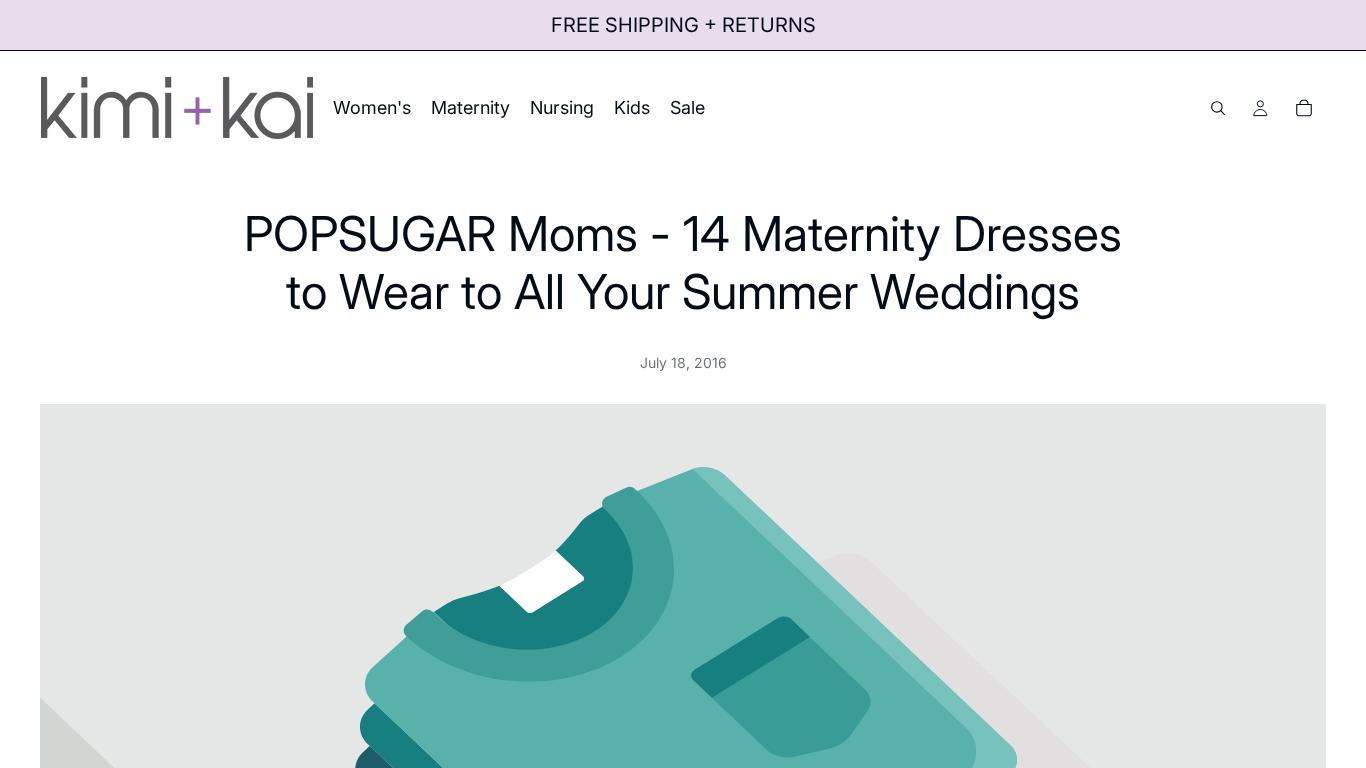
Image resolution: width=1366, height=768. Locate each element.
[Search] (1218, 108)
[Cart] (1304, 108)
